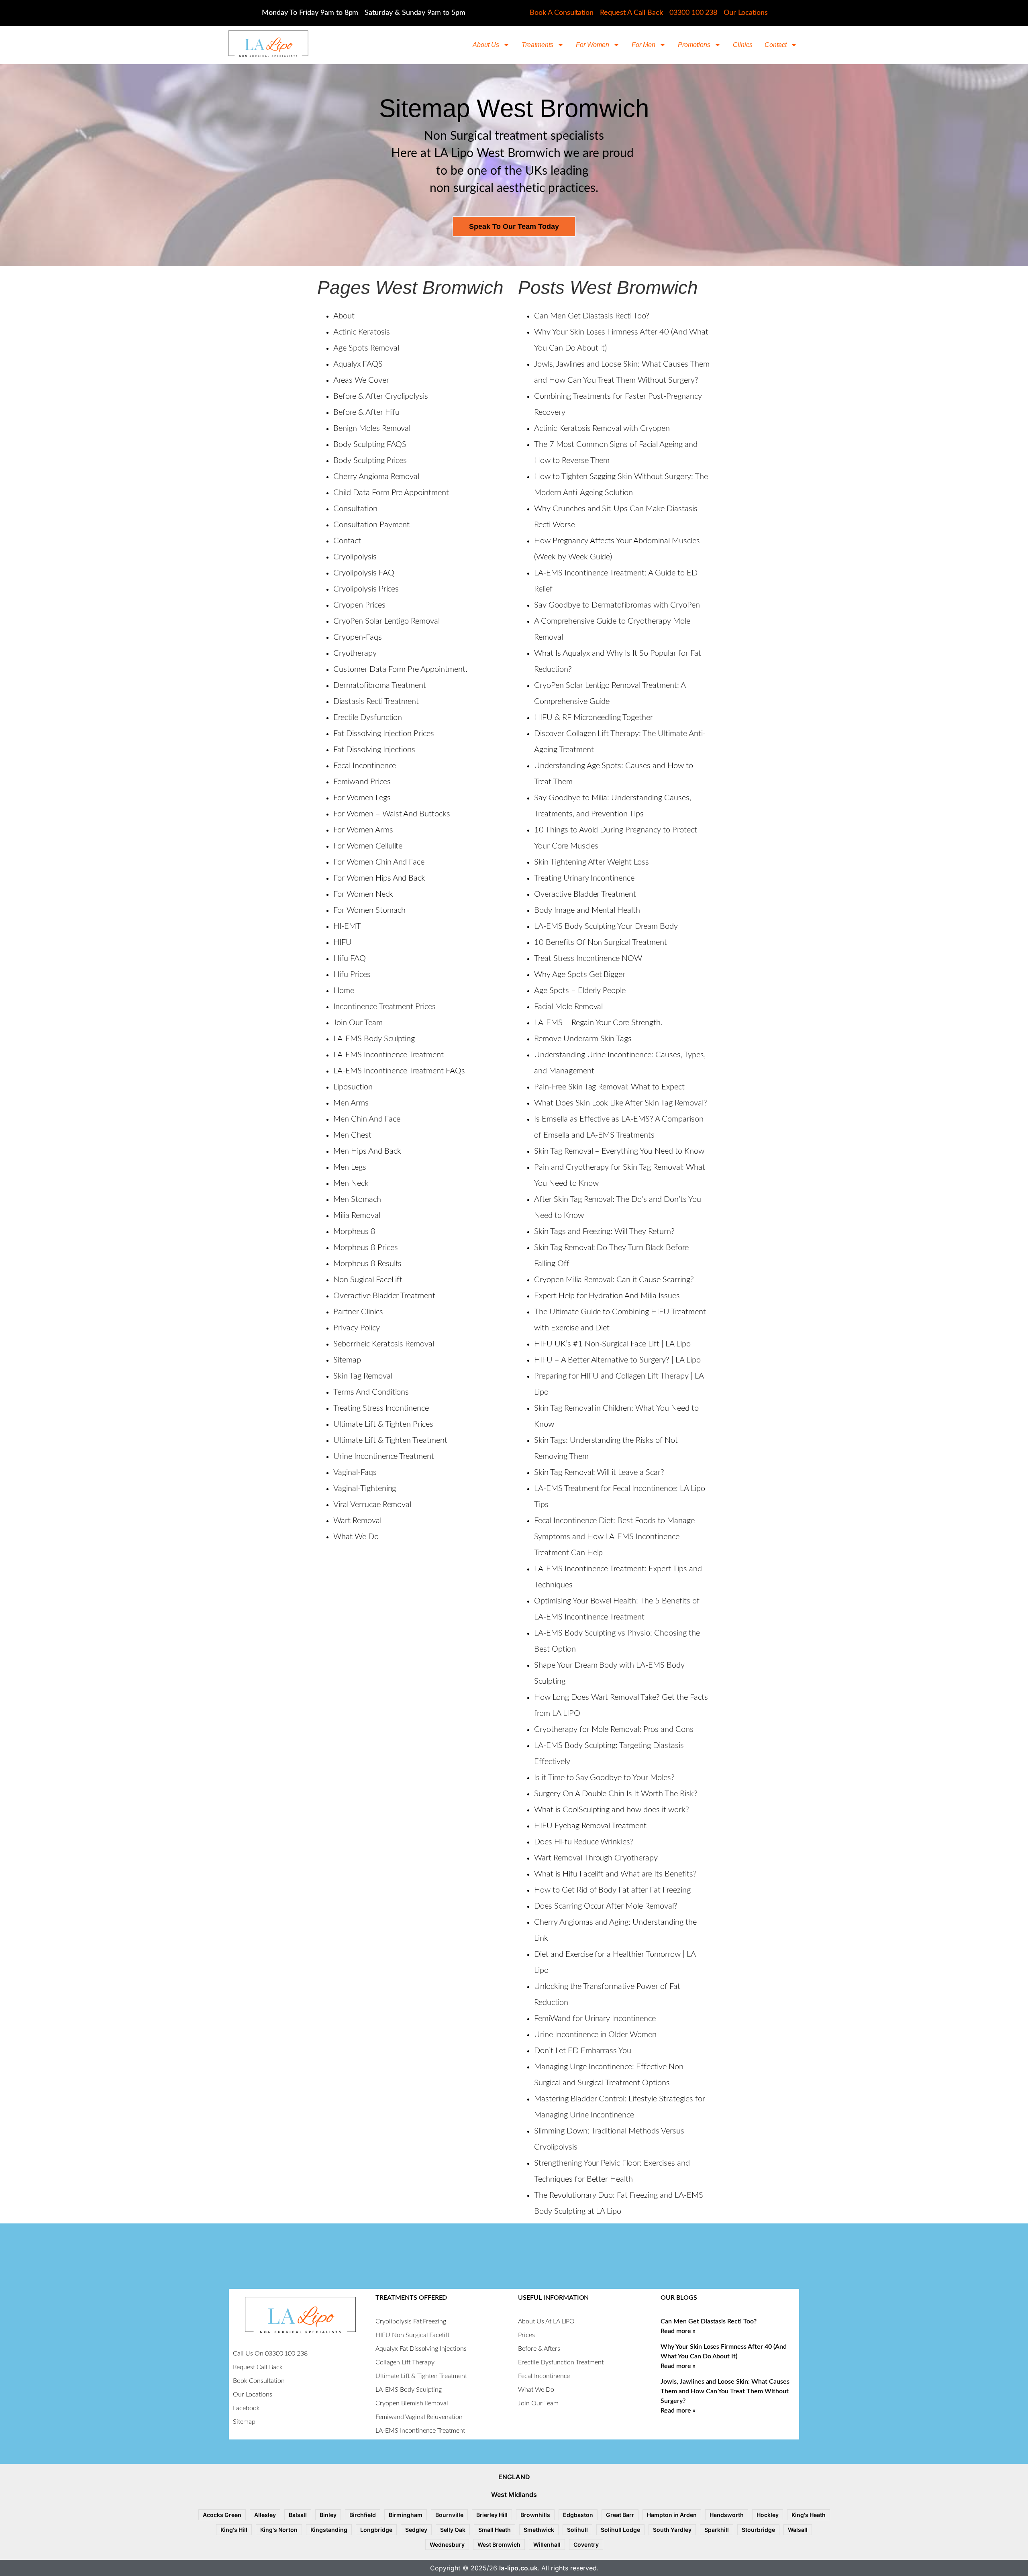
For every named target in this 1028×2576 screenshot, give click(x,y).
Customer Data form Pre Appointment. (400, 669)
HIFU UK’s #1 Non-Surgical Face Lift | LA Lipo (612, 1344)
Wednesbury (447, 2544)
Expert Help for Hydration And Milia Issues (607, 1296)
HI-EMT (347, 926)
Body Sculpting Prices (370, 461)
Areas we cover (361, 380)
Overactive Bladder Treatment (384, 1296)
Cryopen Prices (359, 605)
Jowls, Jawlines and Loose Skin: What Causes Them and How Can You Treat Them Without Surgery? (725, 2391)
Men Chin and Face (367, 1119)
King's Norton (279, 2530)
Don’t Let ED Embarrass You (583, 2051)
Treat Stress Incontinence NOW (588, 959)
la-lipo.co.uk (518, 2568)
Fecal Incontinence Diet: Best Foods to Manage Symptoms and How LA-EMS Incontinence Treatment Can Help (614, 1537)
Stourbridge (758, 2530)
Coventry (586, 2544)
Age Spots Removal (366, 348)
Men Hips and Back (367, 1151)
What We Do (356, 1537)
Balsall (298, 2515)
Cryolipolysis (355, 557)
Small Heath (495, 2530)
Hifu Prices (352, 975)
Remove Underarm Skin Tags (583, 1039)
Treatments (537, 45)
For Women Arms (363, 830)
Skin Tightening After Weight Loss (592, 862)
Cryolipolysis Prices (366, 589)
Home (344, 991)
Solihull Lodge (620, 2530)
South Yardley (672, 2530)
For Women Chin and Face (379, 862)
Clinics (743, 45)
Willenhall (547, 2544)
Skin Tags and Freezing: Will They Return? (604, 1232)
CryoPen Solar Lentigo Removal (387, 621)
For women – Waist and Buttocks (392, 814)
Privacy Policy (357, 1328)
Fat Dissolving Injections (374, 750)
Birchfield (363, 2515)
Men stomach (357, 1199)
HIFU (343, 942)
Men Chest (352, 1135)
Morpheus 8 (354, 1232)
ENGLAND (514, 2477)
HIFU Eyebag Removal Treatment (590, 1826)
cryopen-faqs (358, 637)
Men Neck (351, 1183)
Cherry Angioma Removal (376, 477)
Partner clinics (358, 1312)
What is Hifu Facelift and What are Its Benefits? (615, 1874)
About (344, 316)
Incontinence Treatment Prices (384, 1007)
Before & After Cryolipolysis (381, 396)
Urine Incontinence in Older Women (595, 2035)
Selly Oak (453, 2530)
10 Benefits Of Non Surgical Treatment (601, 942)
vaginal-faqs (355, 1473)
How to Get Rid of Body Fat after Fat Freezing (612, 1890)
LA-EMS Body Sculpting (374, 1039)
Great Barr (620, 2515)
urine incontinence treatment (384, 1456)
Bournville (449, 2515)
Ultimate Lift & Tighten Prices (383, 1424)
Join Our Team (358, 1023)
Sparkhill (717, 2530)
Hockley (768, 2515)
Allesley (265, 2515)
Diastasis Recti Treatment (376, 702)
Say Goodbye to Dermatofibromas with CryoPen (617, 605)
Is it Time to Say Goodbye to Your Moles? (604, 1778)
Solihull (577, 2530)
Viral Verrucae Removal (372, 1505)
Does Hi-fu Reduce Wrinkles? (584, 1842)
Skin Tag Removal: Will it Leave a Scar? (599, 1473)
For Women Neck (363, 894)
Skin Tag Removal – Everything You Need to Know (619, 1151)
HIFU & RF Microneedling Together (594, 718)
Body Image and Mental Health (587, 910)
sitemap (347, 1360)
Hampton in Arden (672, 2515)
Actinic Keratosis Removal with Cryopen (602, 428)
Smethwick (539, 2530)
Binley (328, 2515)
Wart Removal (357, 1521)
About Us (486, 45)
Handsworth (727, 2515)
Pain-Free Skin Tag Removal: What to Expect (609, 1087)
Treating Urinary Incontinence (584, 878)
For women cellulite (368, 846)
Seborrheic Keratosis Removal (384, 1344)
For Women (593, 45)
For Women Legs (362, 798)
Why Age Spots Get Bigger (580, 975)
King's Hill (234, 2530)
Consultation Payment (371, 525)
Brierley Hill (492, 2515)
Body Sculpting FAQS (370, 445)
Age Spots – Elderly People (580, 991)
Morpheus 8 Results (367, 1264)
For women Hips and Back (379, 878)
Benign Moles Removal (372, 428)
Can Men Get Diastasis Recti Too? (592, 316)
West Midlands (514, 2494)
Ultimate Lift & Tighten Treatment (390, 1440)
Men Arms (351, 1103)
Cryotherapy (355, 653)
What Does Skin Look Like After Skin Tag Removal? (621, 1103)
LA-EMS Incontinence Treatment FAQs (399, 1071)
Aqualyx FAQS (358, 364)
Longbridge (376, 2530)
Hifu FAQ (350, 959)
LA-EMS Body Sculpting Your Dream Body (606, 926)
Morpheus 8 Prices (366, 1248)
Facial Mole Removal (568, 1007)
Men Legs (350, 1167)
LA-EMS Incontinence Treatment (389, 1055)
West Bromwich (499, 2544)
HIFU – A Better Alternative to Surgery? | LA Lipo (617, 1360)
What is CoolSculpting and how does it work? (612, 1810)
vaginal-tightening (365, 1489)
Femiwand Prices (362, 782)
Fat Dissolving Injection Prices (384, 734)
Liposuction (353, 1087)
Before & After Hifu (366, 412)
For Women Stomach (369, 910)
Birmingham (406, 2515)
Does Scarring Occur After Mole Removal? (606, 1906)
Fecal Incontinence (365, 766)
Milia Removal (357, 1216)
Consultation (355, 509)
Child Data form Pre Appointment (391, 493)
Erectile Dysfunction (368, 718)
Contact (776, 45)
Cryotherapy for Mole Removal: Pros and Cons (614, 1730)
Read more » (678, 2331)
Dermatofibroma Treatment (380, 685)
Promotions (694, 45)
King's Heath (809, 2515)
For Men (644, 45)
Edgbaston (578, 2515)
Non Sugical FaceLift (368, 1280)
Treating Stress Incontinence (381, 1408)
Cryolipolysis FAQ (364, 573)
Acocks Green (222, 2515)
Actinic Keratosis (362, 332)
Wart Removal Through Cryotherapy (596, 1858)
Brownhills (535, 2515)
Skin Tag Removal (363, 1376)
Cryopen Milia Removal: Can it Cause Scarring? (614, 1280)
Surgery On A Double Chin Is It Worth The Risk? (616, 1794)
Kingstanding (329, 2530)
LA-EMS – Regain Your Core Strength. (598, 1023)
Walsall (798, 2530)
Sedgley (416, 2530)
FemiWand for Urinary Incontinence (595, 2019)
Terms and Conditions (371, 1392)
